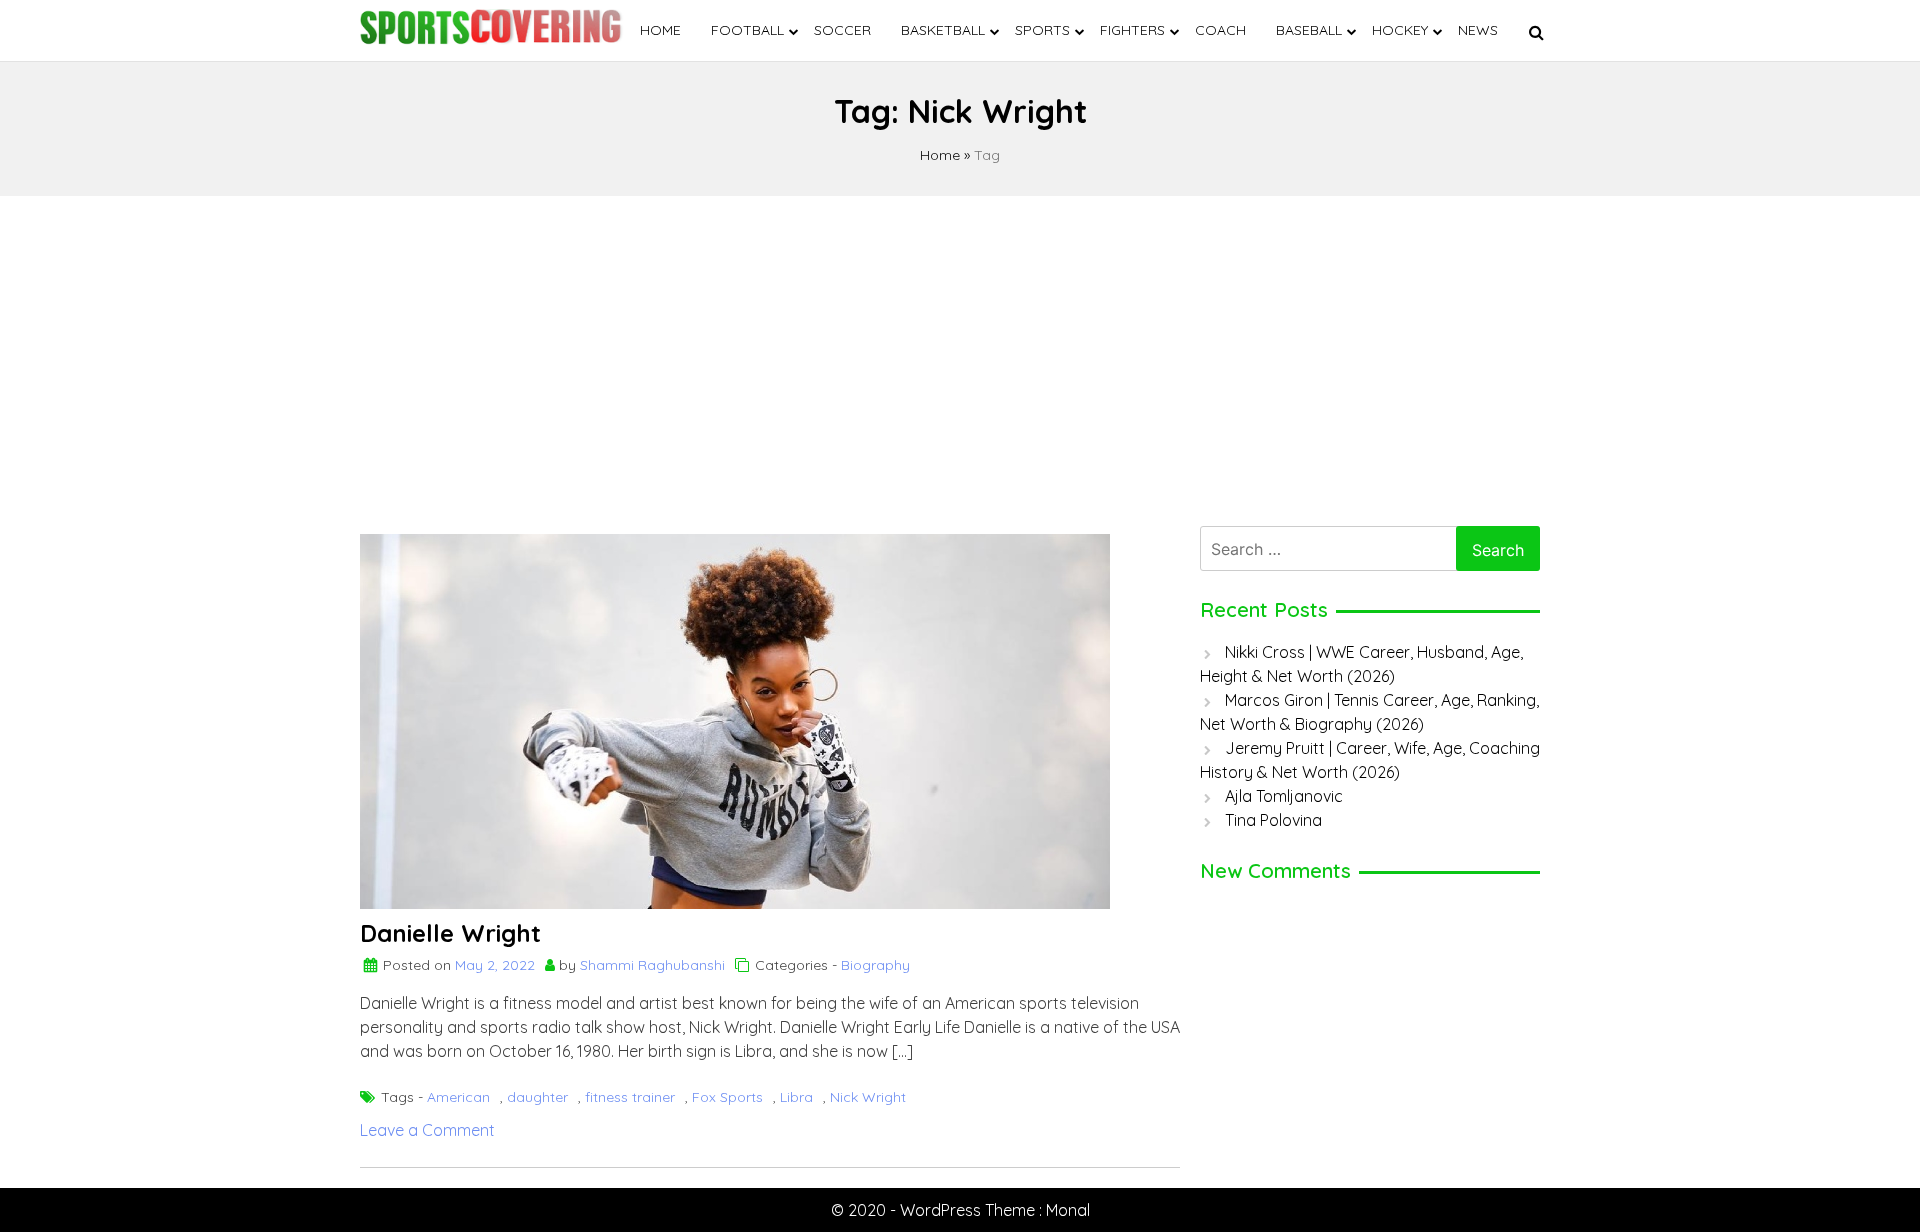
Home (660, 30)
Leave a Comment (427, 1130)
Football (747, 30)
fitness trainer (630, 1097)
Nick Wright (868, 1097)
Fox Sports (727, 1097)
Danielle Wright (450, 933)
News (1478, 30)
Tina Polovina (1273, 820)
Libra (796, 1097)
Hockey (1400, 30)
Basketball (943, 30)
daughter (537, 1097)
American (458, 1097)
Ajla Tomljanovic (1284, 796)
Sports (1042, 30)
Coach (1220, 30)
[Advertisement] (960, 356)
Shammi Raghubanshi (652, 965)
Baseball (1309, 30)
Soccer (842, 30)
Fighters (1132, 30)
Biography (875, 965)
